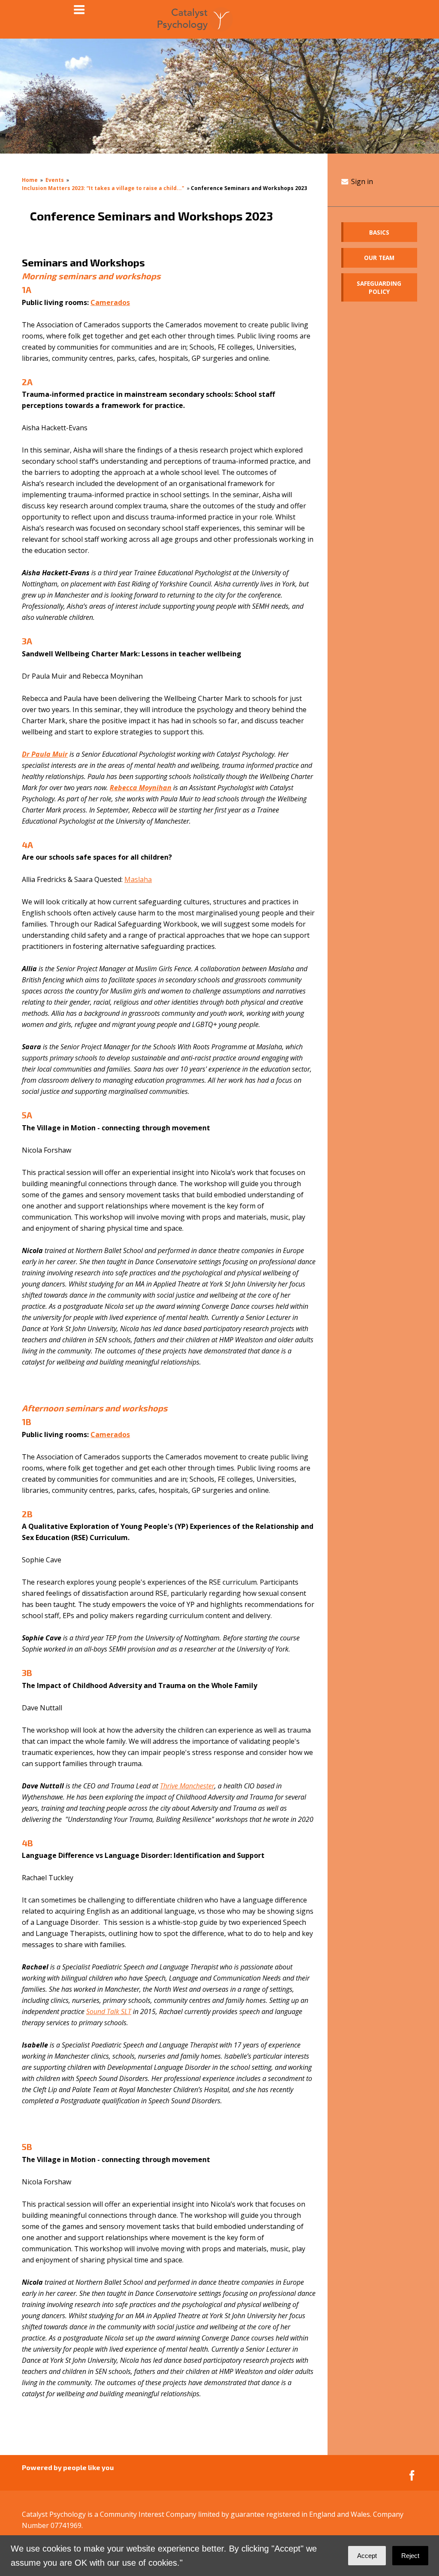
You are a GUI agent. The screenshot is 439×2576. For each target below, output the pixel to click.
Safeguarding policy (379, 287)
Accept (367, 2556)
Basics (379, 232)
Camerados (110, 302)
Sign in (361, 181)
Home (30, 180)
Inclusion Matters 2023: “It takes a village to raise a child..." (103, 188)
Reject (410, 2556)
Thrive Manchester (187, 1786)
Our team (379, 258)
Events (55, 180)
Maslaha (138, 879)
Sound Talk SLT (109, 2011)
